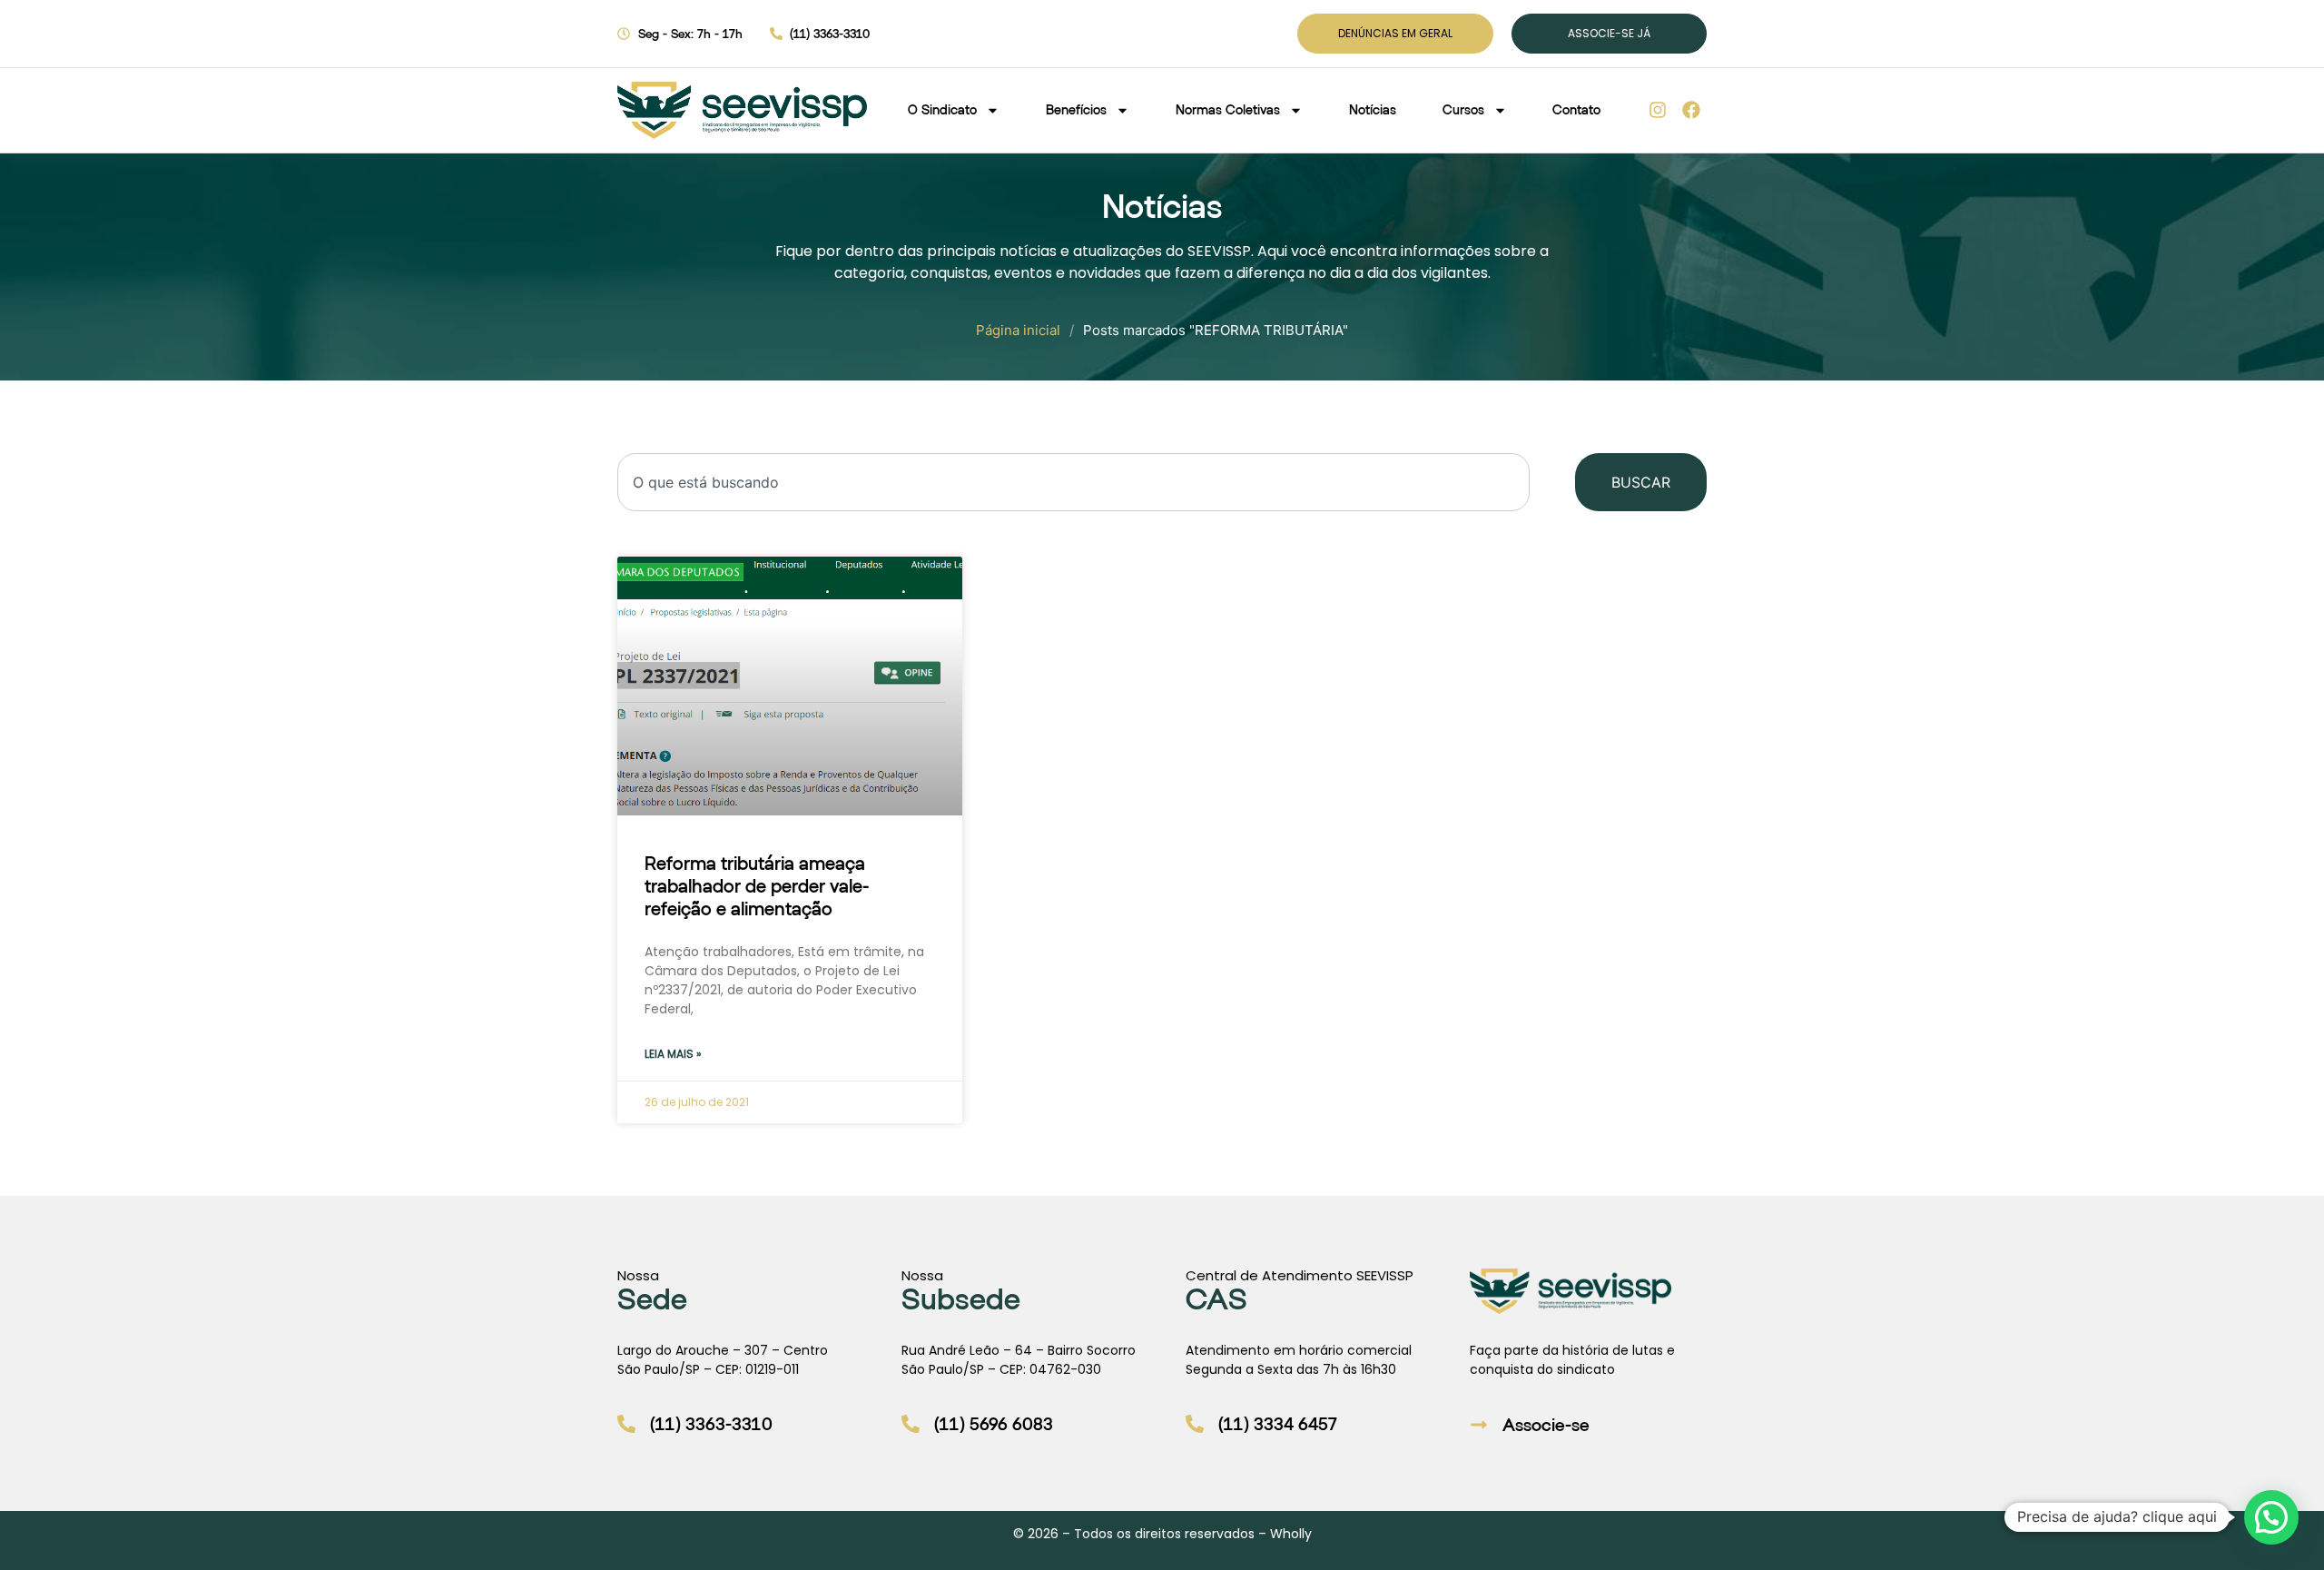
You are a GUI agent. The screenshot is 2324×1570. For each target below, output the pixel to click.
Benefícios (1076, 109)
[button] (2271, 1517)
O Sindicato (942, 109)
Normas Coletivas (1228, 109)
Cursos (1463, 109)
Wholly (1291, 1534)
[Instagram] (1658, 110)
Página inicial (1018, 330)
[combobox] (1073, 482)
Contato (1576, 109)
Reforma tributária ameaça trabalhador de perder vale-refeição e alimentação (757, 885)
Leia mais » (673, 1054)
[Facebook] (1691, 110)
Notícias (1373, 109)
